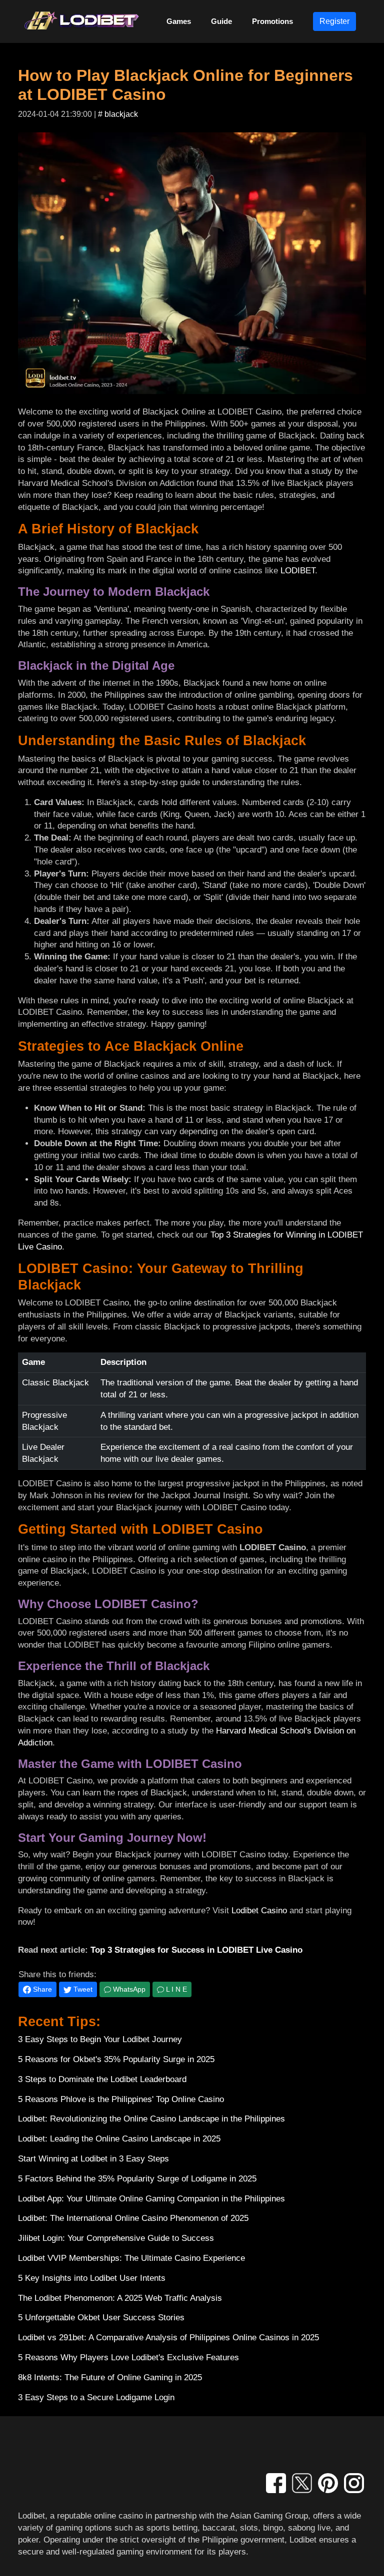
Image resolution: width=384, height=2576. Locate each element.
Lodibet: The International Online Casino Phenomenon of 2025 (133, 2218)
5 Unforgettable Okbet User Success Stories (101, 2318)
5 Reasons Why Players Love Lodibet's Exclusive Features (128, 2358)
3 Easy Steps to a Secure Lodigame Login (96, 2397)
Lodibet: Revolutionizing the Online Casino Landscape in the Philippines (151, 2119)
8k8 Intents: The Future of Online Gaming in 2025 (110, 2377)
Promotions (272, 21)
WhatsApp (128, 1989)
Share (41, 1989)
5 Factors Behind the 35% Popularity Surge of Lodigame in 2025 (137, 2179)
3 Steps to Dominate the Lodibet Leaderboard (102, 2079)
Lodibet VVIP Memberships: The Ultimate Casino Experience (131, 2258)
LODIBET (298, 571)
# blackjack (118, 114)
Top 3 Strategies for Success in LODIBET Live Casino (196, 1950)
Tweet (82, 1989)
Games (179, 21)
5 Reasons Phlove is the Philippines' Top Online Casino (121, 2099)
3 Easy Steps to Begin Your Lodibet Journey (100, 2039)
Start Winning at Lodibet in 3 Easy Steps (93, 2159)
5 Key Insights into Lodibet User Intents (92, 2278)
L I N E (175, 1989)
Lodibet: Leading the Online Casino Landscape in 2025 (119, 2139)
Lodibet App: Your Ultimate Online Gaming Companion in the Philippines (151, 2199)
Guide (221, 21)
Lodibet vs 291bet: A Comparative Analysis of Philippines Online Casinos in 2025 (168, 2338)
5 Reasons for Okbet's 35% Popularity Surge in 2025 (116, 2059)
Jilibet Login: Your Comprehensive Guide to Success (116, 2238)
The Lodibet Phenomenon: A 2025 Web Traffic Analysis (120, 2298)
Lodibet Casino (259, 1911)
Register (334, 21)
